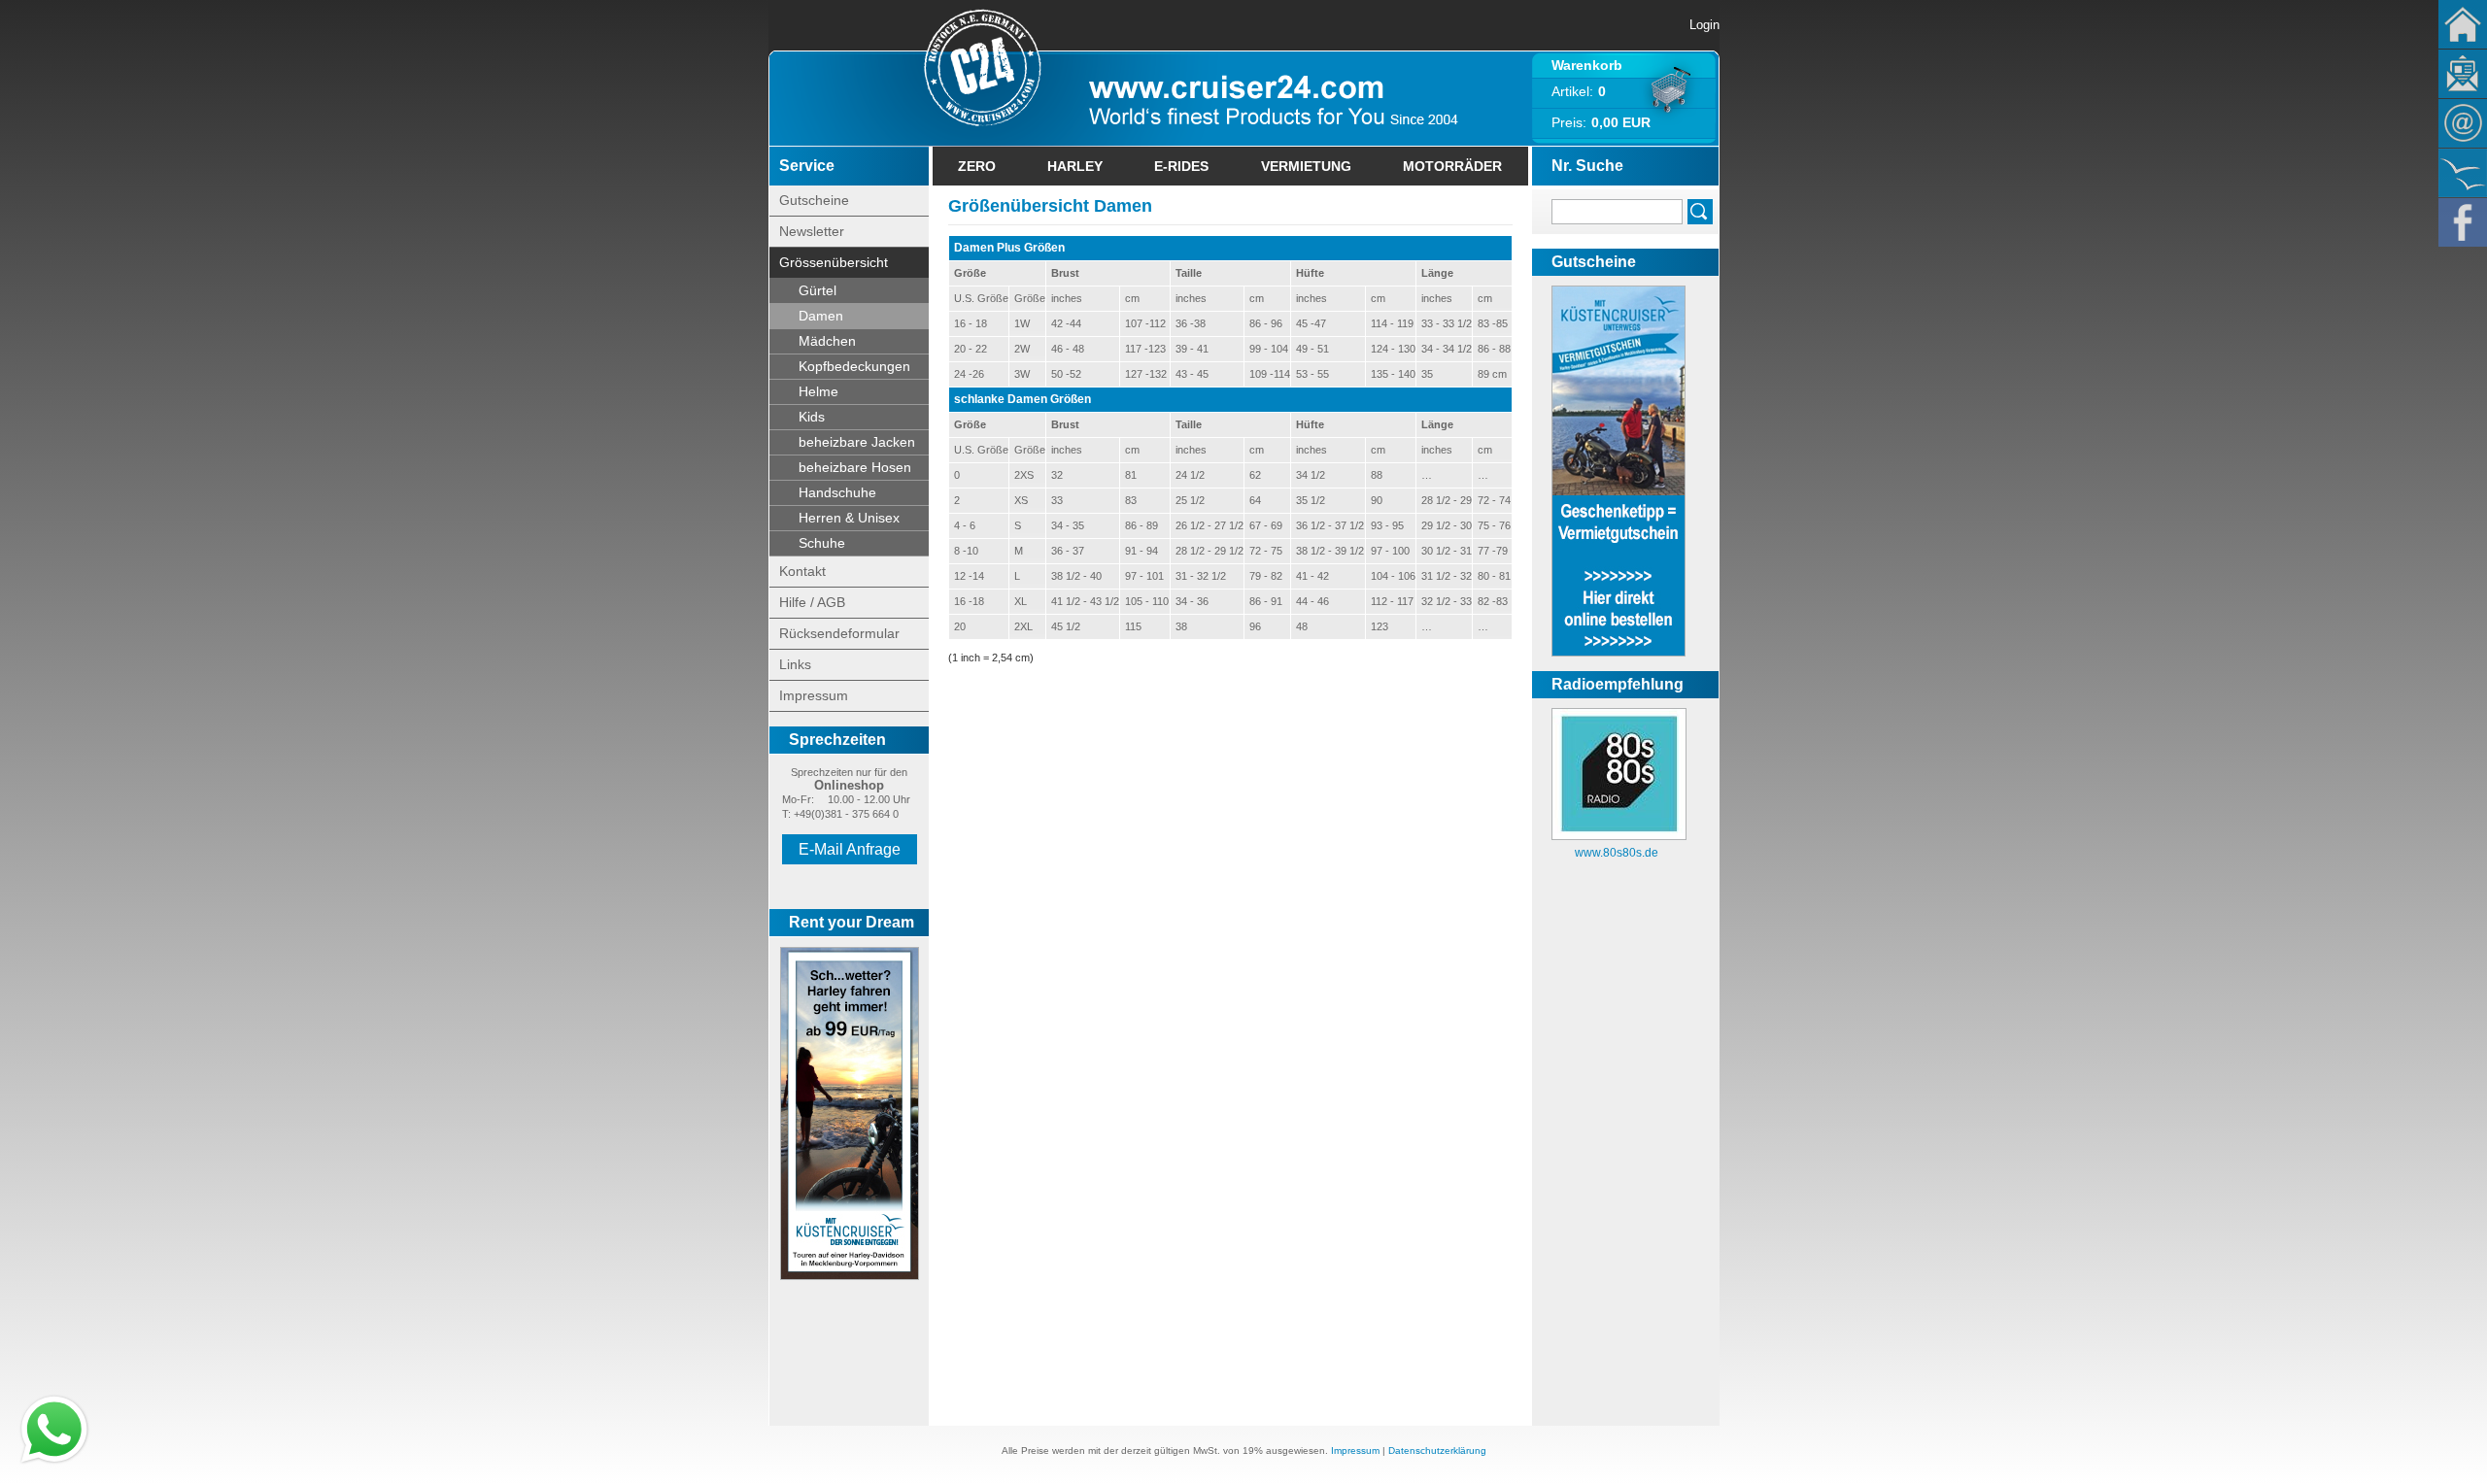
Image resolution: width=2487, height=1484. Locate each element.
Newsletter (2463, 74)
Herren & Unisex (849, 518)
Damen (821, 316)
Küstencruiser (2463, 173)
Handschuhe (837, 492)
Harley (1075, 166)
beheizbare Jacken (857, 442)
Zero (977, 166)
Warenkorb (1587, 65)
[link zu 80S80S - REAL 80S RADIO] (1619, 836)
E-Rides (1181, 166)
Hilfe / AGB (812, 602)
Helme (818, 391)
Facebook (2463, 222)
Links (795, 664)
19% (1253, 1450)
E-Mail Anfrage (850, 849)
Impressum (814, 695)
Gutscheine (814, 200)
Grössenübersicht (834, 262)
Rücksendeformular (839, 633)
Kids (812, 417)
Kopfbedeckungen (854, 366)
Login (1704, 25)
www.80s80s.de (1617, 853)
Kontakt (2463, 123)
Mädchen (827, 341)
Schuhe (822, 543)
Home (2463, 24)
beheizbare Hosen (855, 467)
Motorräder (1452, 166)
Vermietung (1306, 166)
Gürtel (818, 290)
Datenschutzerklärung (1437, 1450)
